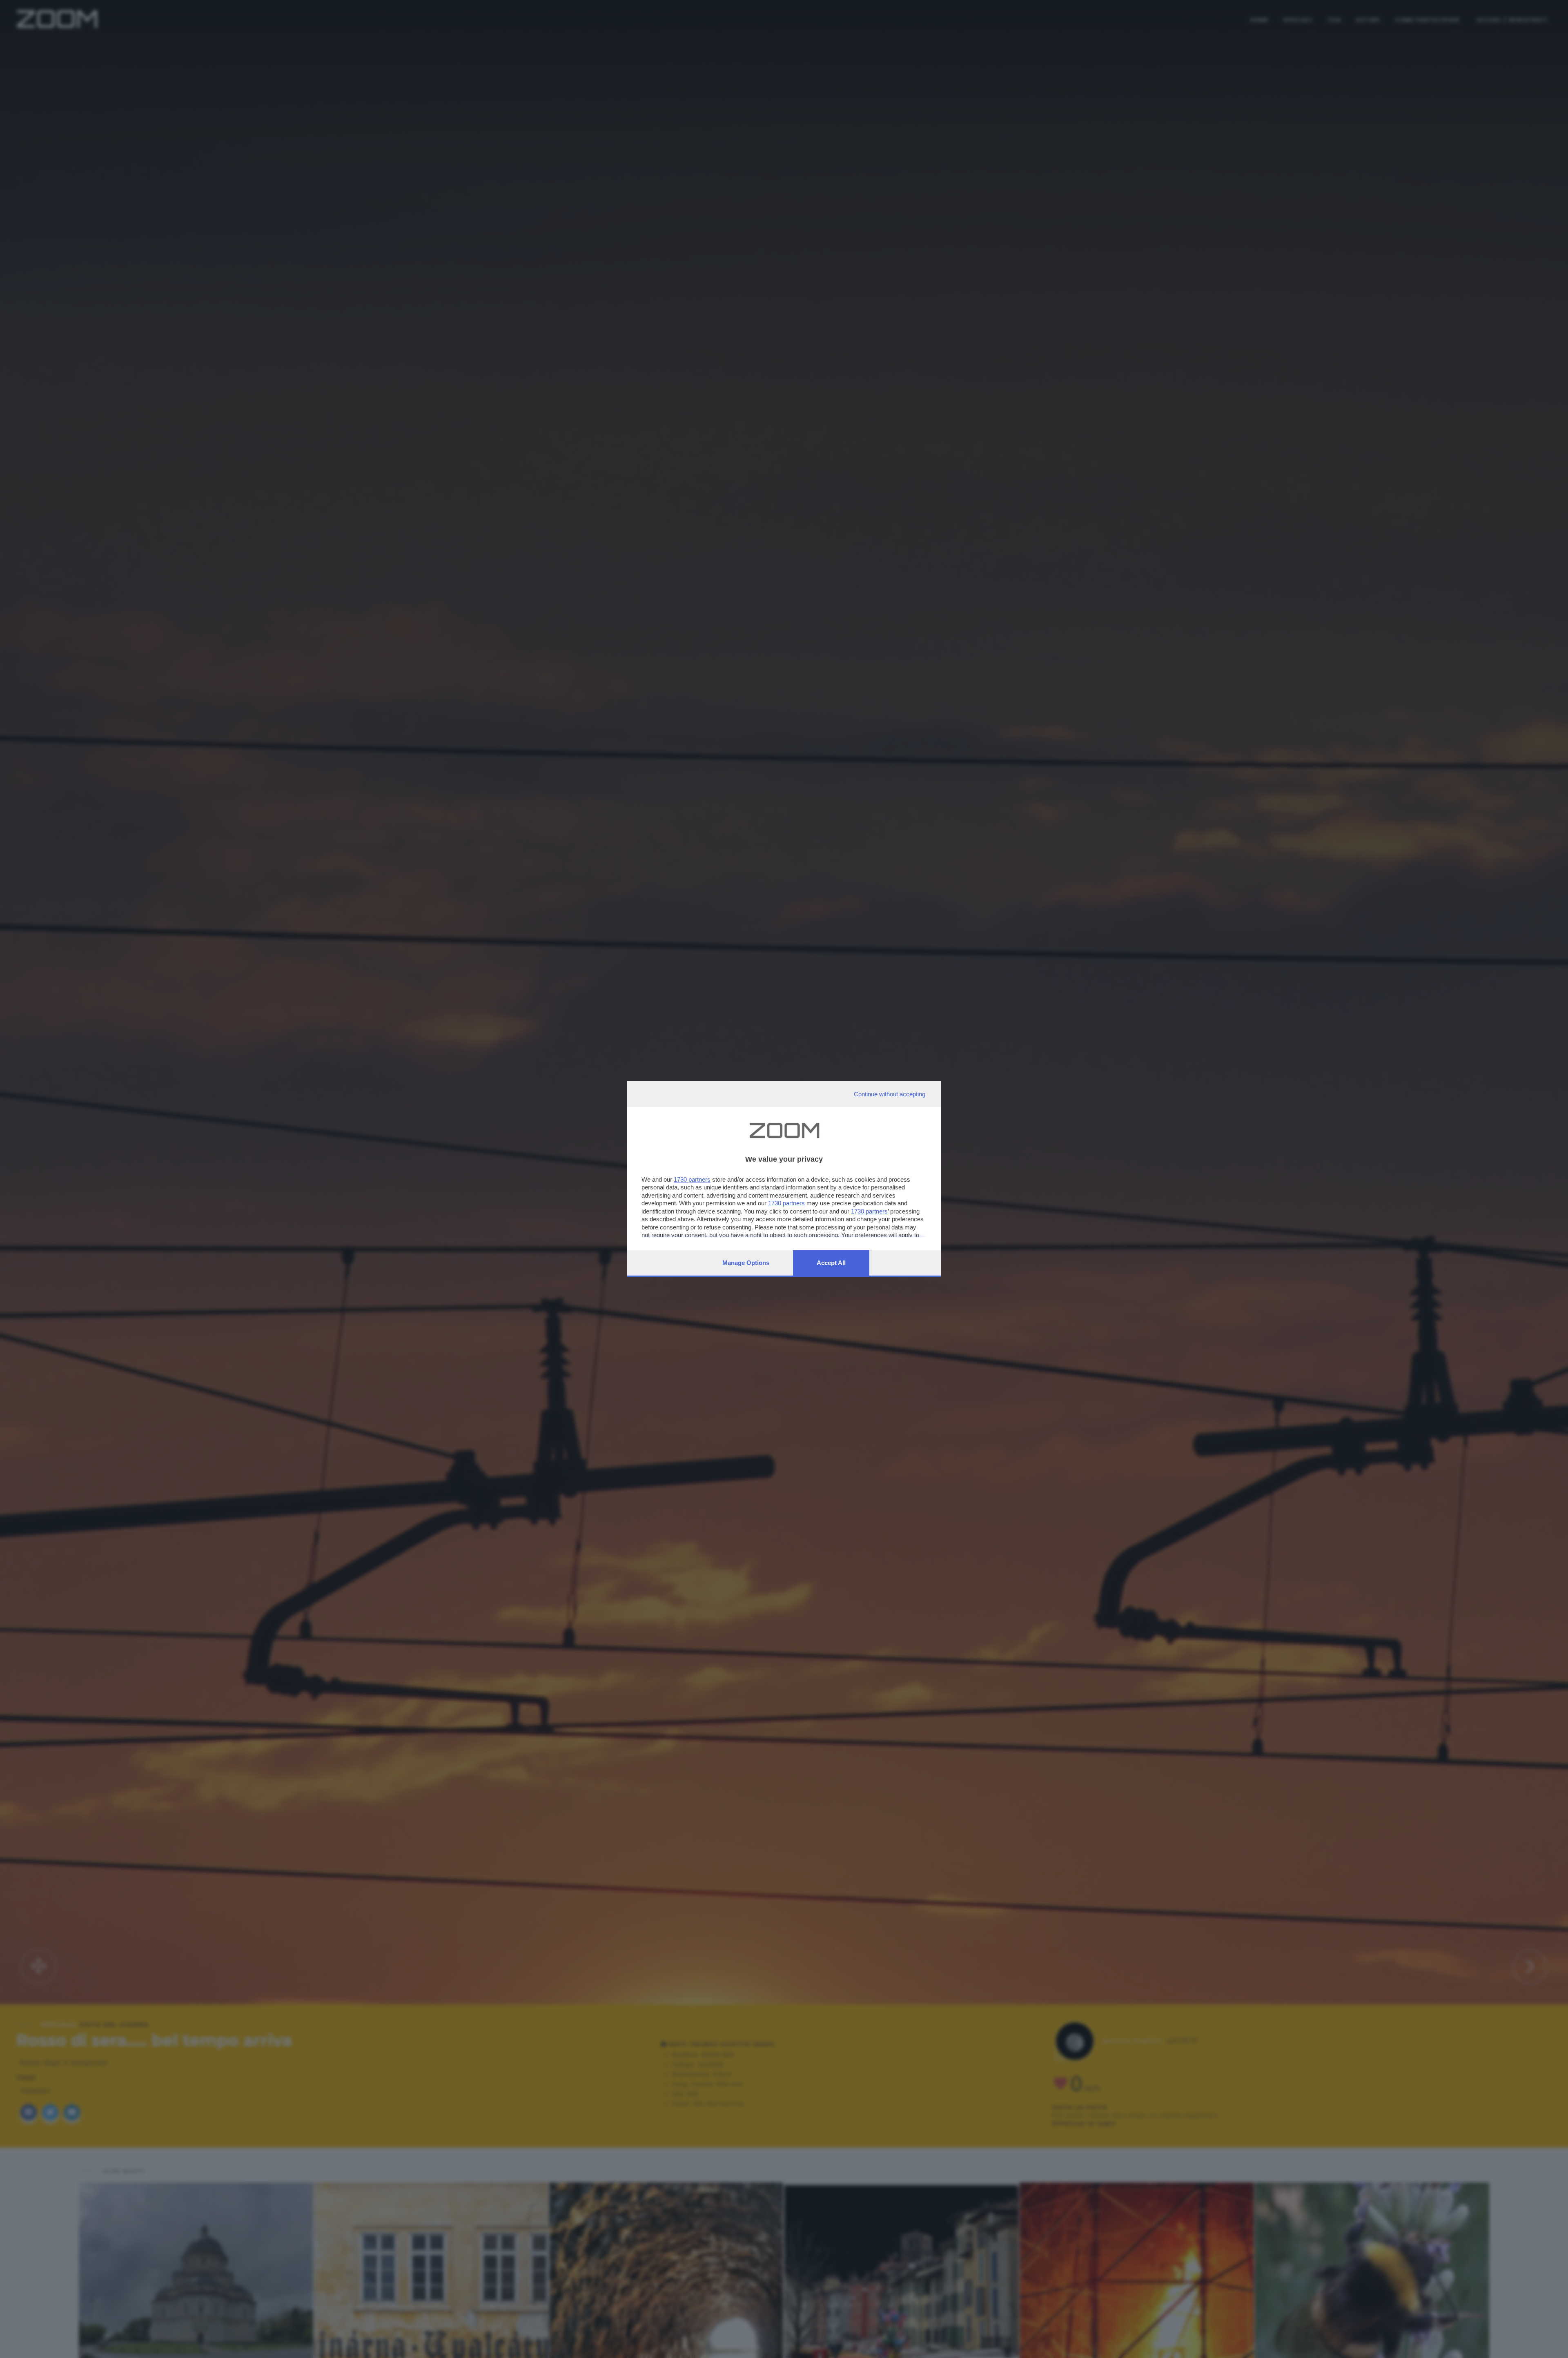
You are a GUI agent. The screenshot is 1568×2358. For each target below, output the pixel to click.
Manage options (746, 1263)
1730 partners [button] (692, 1179)
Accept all (831, 1263)
